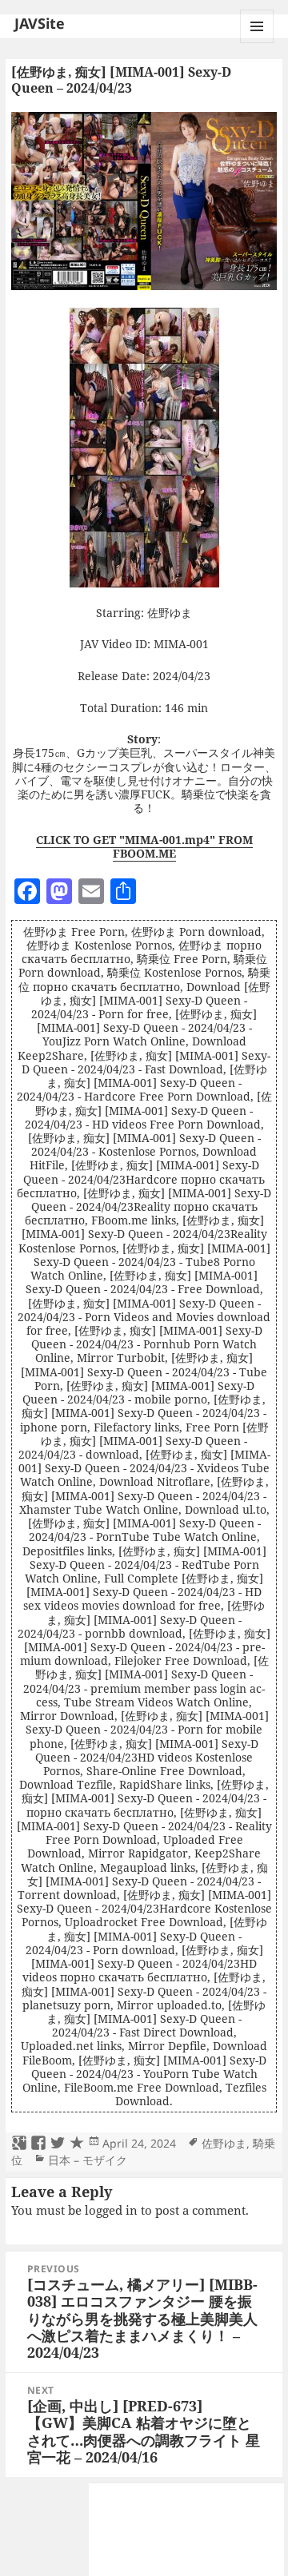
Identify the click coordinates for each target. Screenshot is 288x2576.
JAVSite (40, 23)
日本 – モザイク (88, 2160)
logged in (111, 2210)
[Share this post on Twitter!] (58, 2144)
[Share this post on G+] (19, 2144)
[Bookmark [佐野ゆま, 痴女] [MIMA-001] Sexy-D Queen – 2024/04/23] (77, 2144)
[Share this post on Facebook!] (38, 2144)
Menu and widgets (257, 43)
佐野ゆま (224, 2143)
